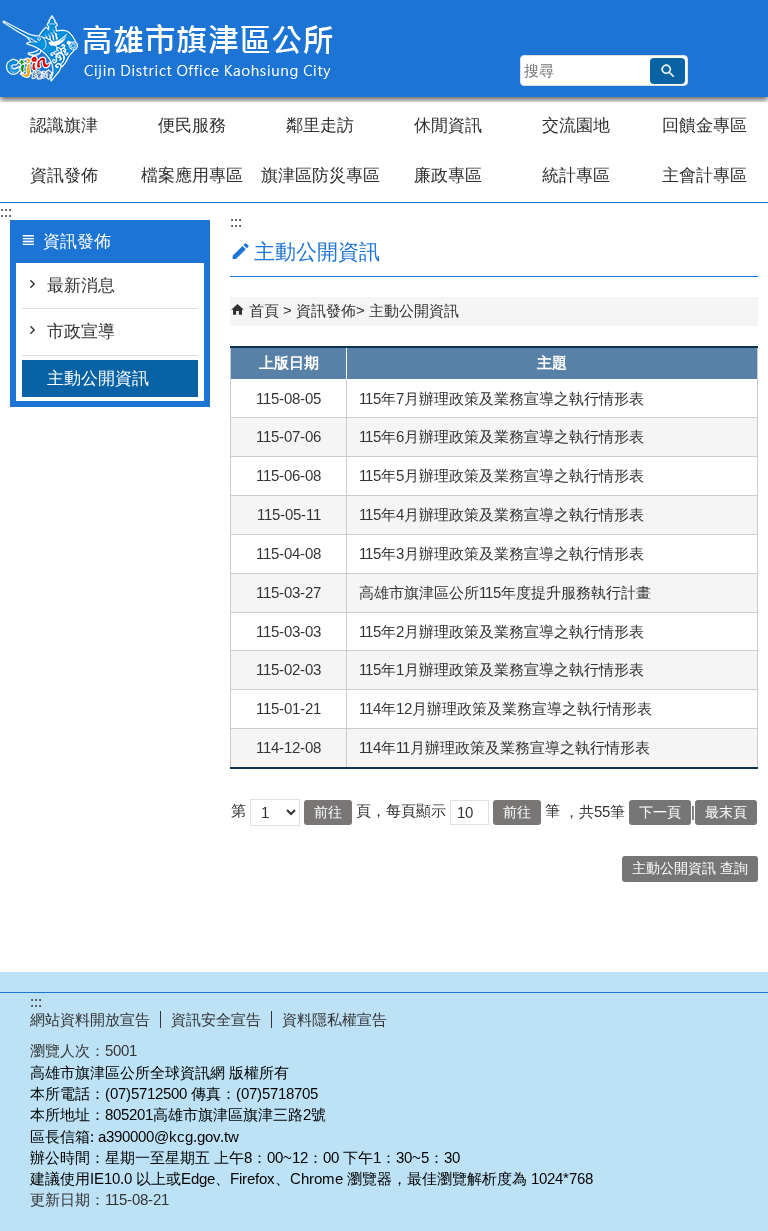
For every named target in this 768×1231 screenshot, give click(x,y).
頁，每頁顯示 (401, 810)
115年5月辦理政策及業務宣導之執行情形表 (501, 475)
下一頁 (660, 812)
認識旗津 (64, 125)
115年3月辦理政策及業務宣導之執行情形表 (501, 553)
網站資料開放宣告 (90, 1019)
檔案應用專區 (192, 175)
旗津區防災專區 (320, 175)
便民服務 (192, 125)
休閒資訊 (448, 125)
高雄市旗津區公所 (169, 48)
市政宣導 (81, 331)
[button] (667, 71)
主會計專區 (704, 175)
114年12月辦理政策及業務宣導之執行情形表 (505, 708)
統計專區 (576, 175)
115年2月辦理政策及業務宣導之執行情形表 (501, 631)
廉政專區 (448, 175)
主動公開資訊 (98, 378)
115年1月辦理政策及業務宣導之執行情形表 (501, 669)
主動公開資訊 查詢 (690, 868)
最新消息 (81, 285)
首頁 (264, 310)
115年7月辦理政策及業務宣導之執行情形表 (501, 398)
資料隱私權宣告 (334, 1019)
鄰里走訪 (320, 125)
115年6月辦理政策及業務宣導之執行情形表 (501, 436)
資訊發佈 (64, 175)
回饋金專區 (704, 125)
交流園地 (576, 125)
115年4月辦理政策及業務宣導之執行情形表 (501, 514)
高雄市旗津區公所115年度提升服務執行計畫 (505, 592)
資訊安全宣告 (216, 1019)
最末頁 (726, 812)
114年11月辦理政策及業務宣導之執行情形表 (504, 747)
